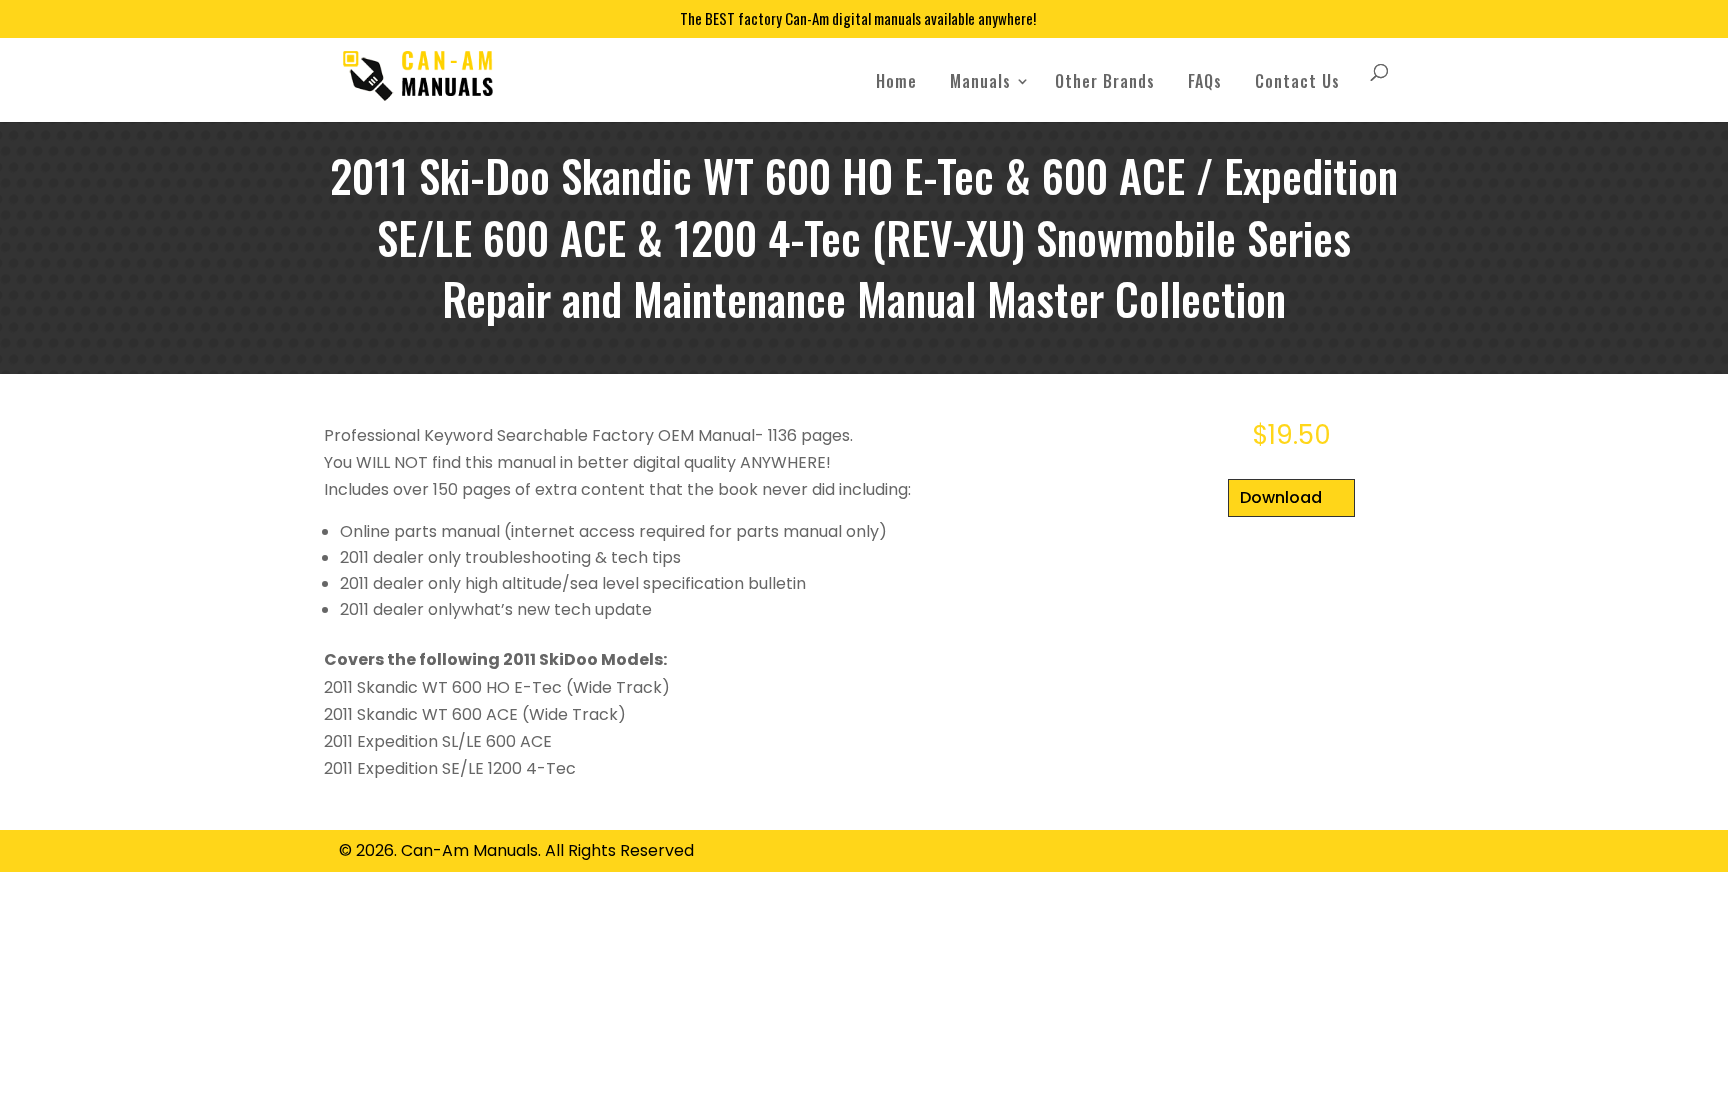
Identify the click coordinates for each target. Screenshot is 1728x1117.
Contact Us (1297, 81)
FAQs (1205, 81)
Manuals (980, 81)
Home (896, 81)
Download (1281, 497)
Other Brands (1105, 81)
